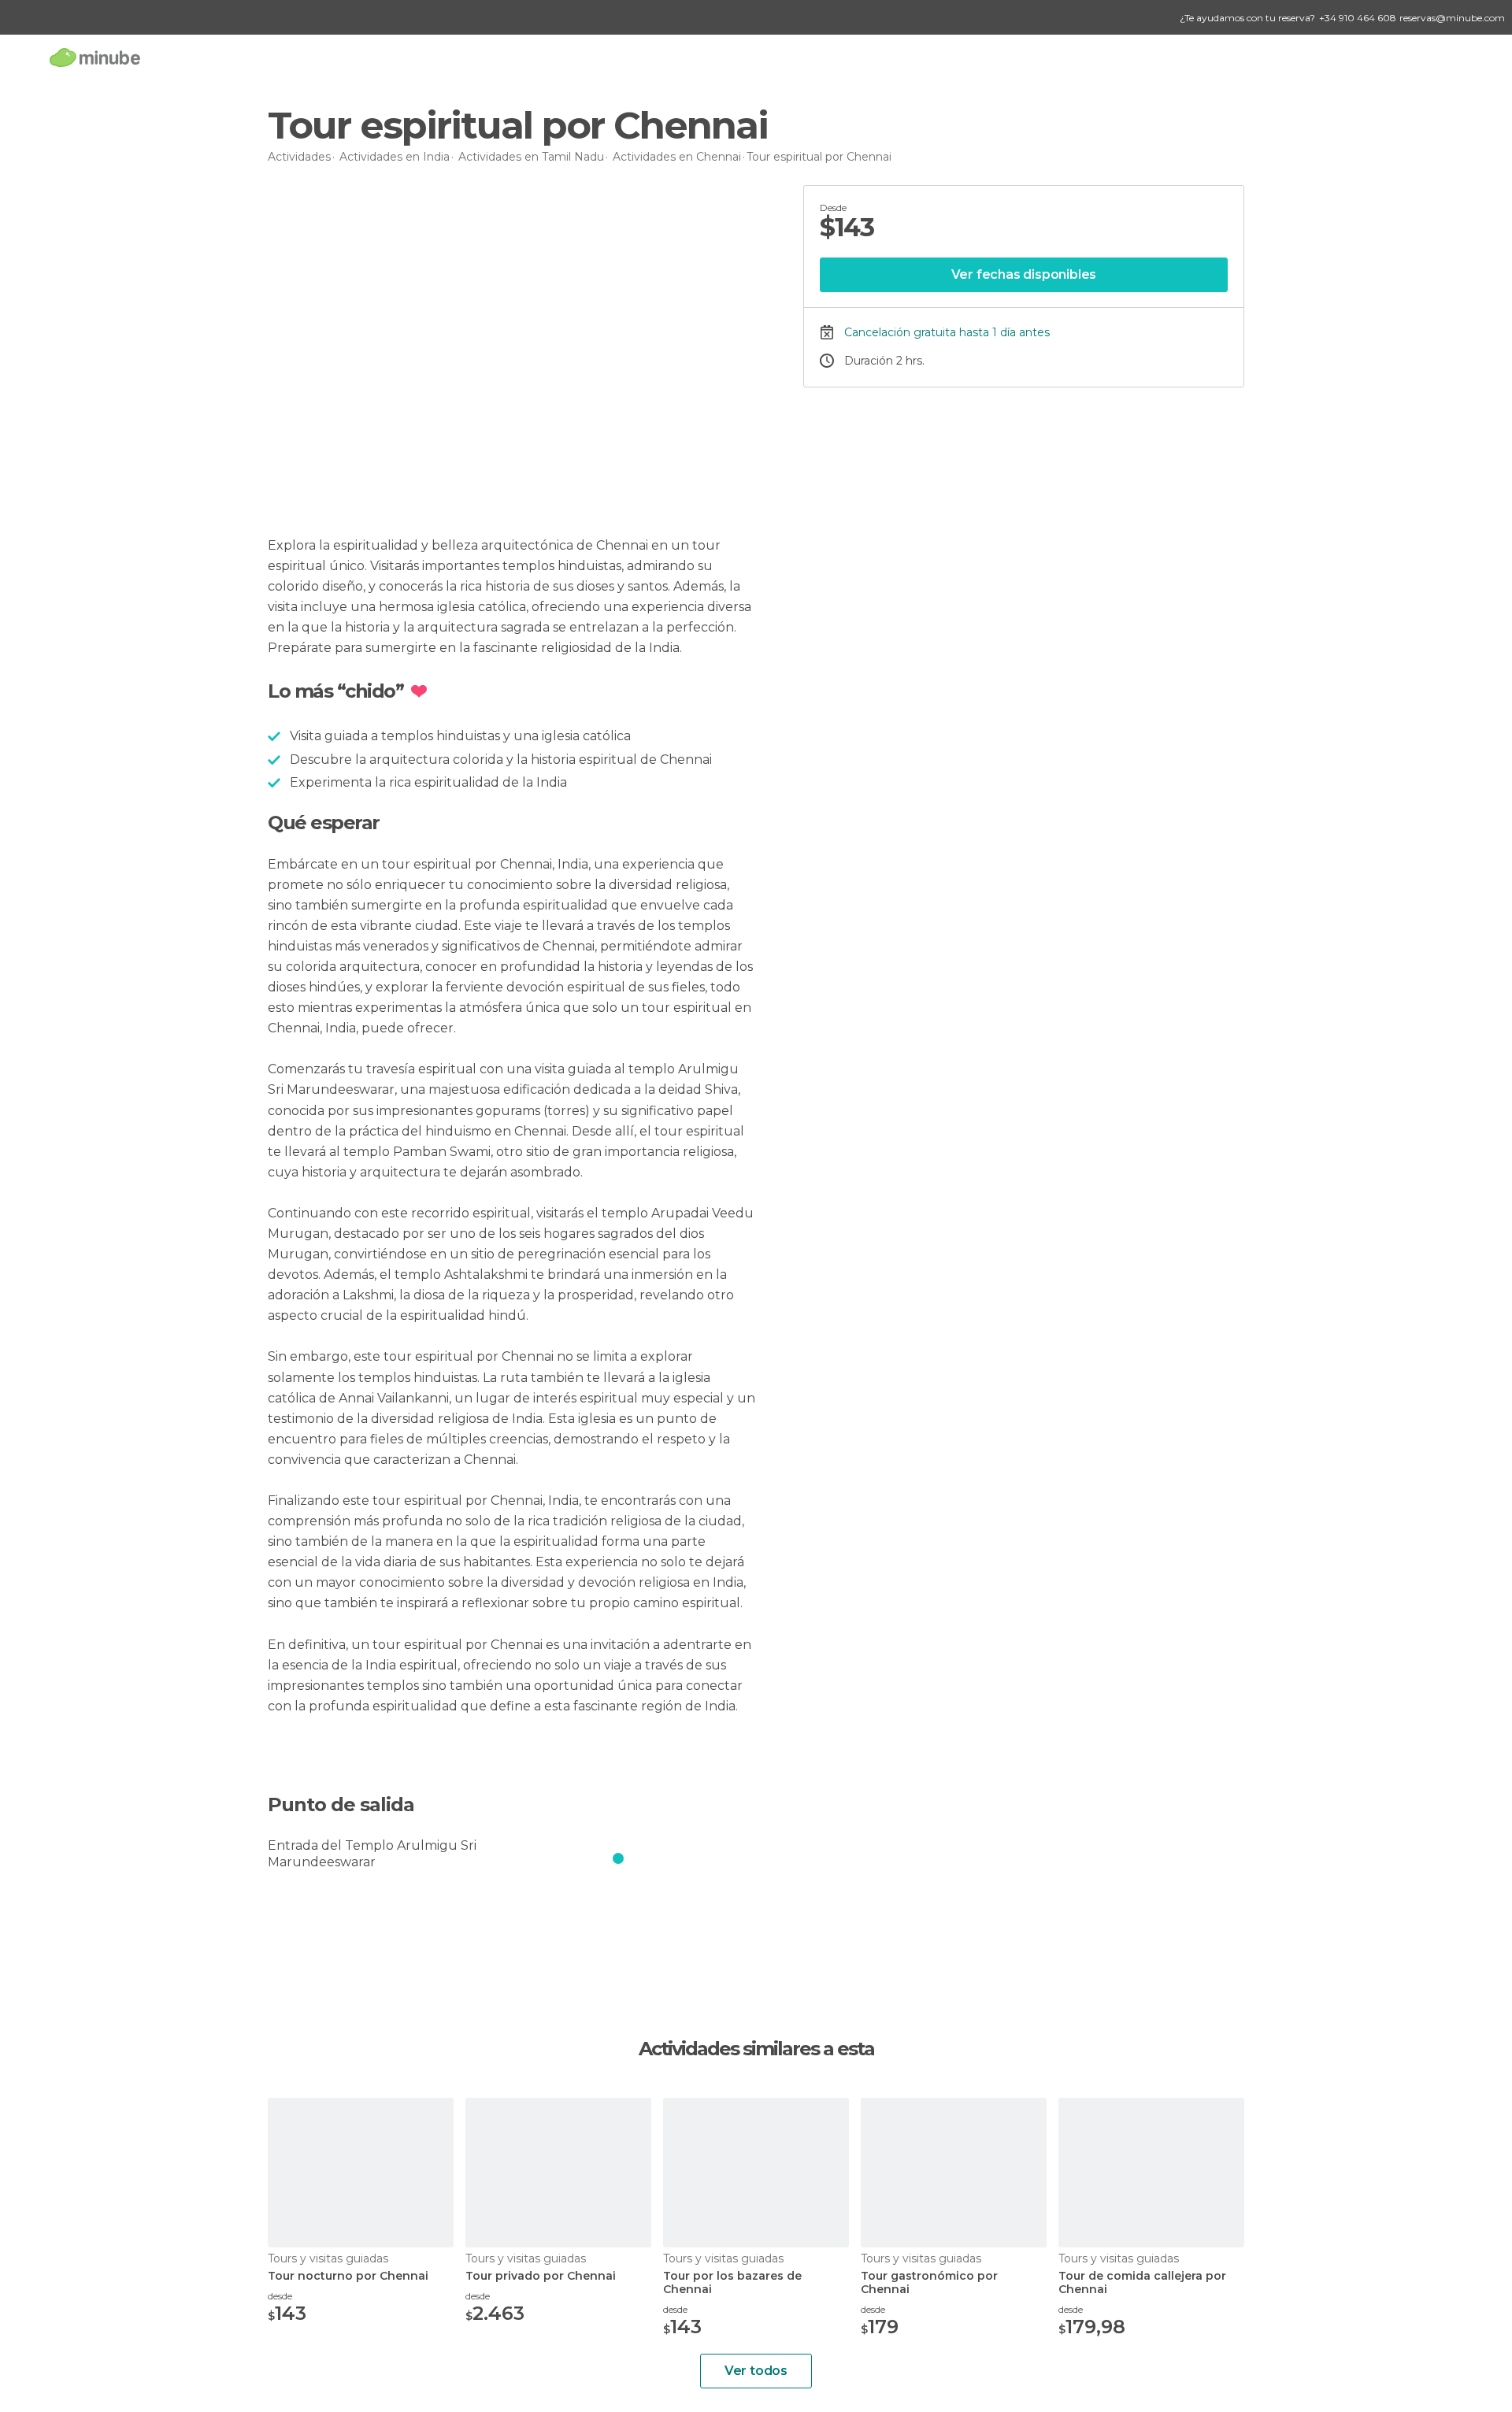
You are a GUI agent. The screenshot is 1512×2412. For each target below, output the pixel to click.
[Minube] (95, 57)
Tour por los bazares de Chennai (732, 2283)
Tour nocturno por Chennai (348, 2276)
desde (280, 2296)
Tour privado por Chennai (541, 2276)
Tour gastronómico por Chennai (929, 2283)
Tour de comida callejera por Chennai (1142, 2283)
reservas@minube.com (1452, 18)
